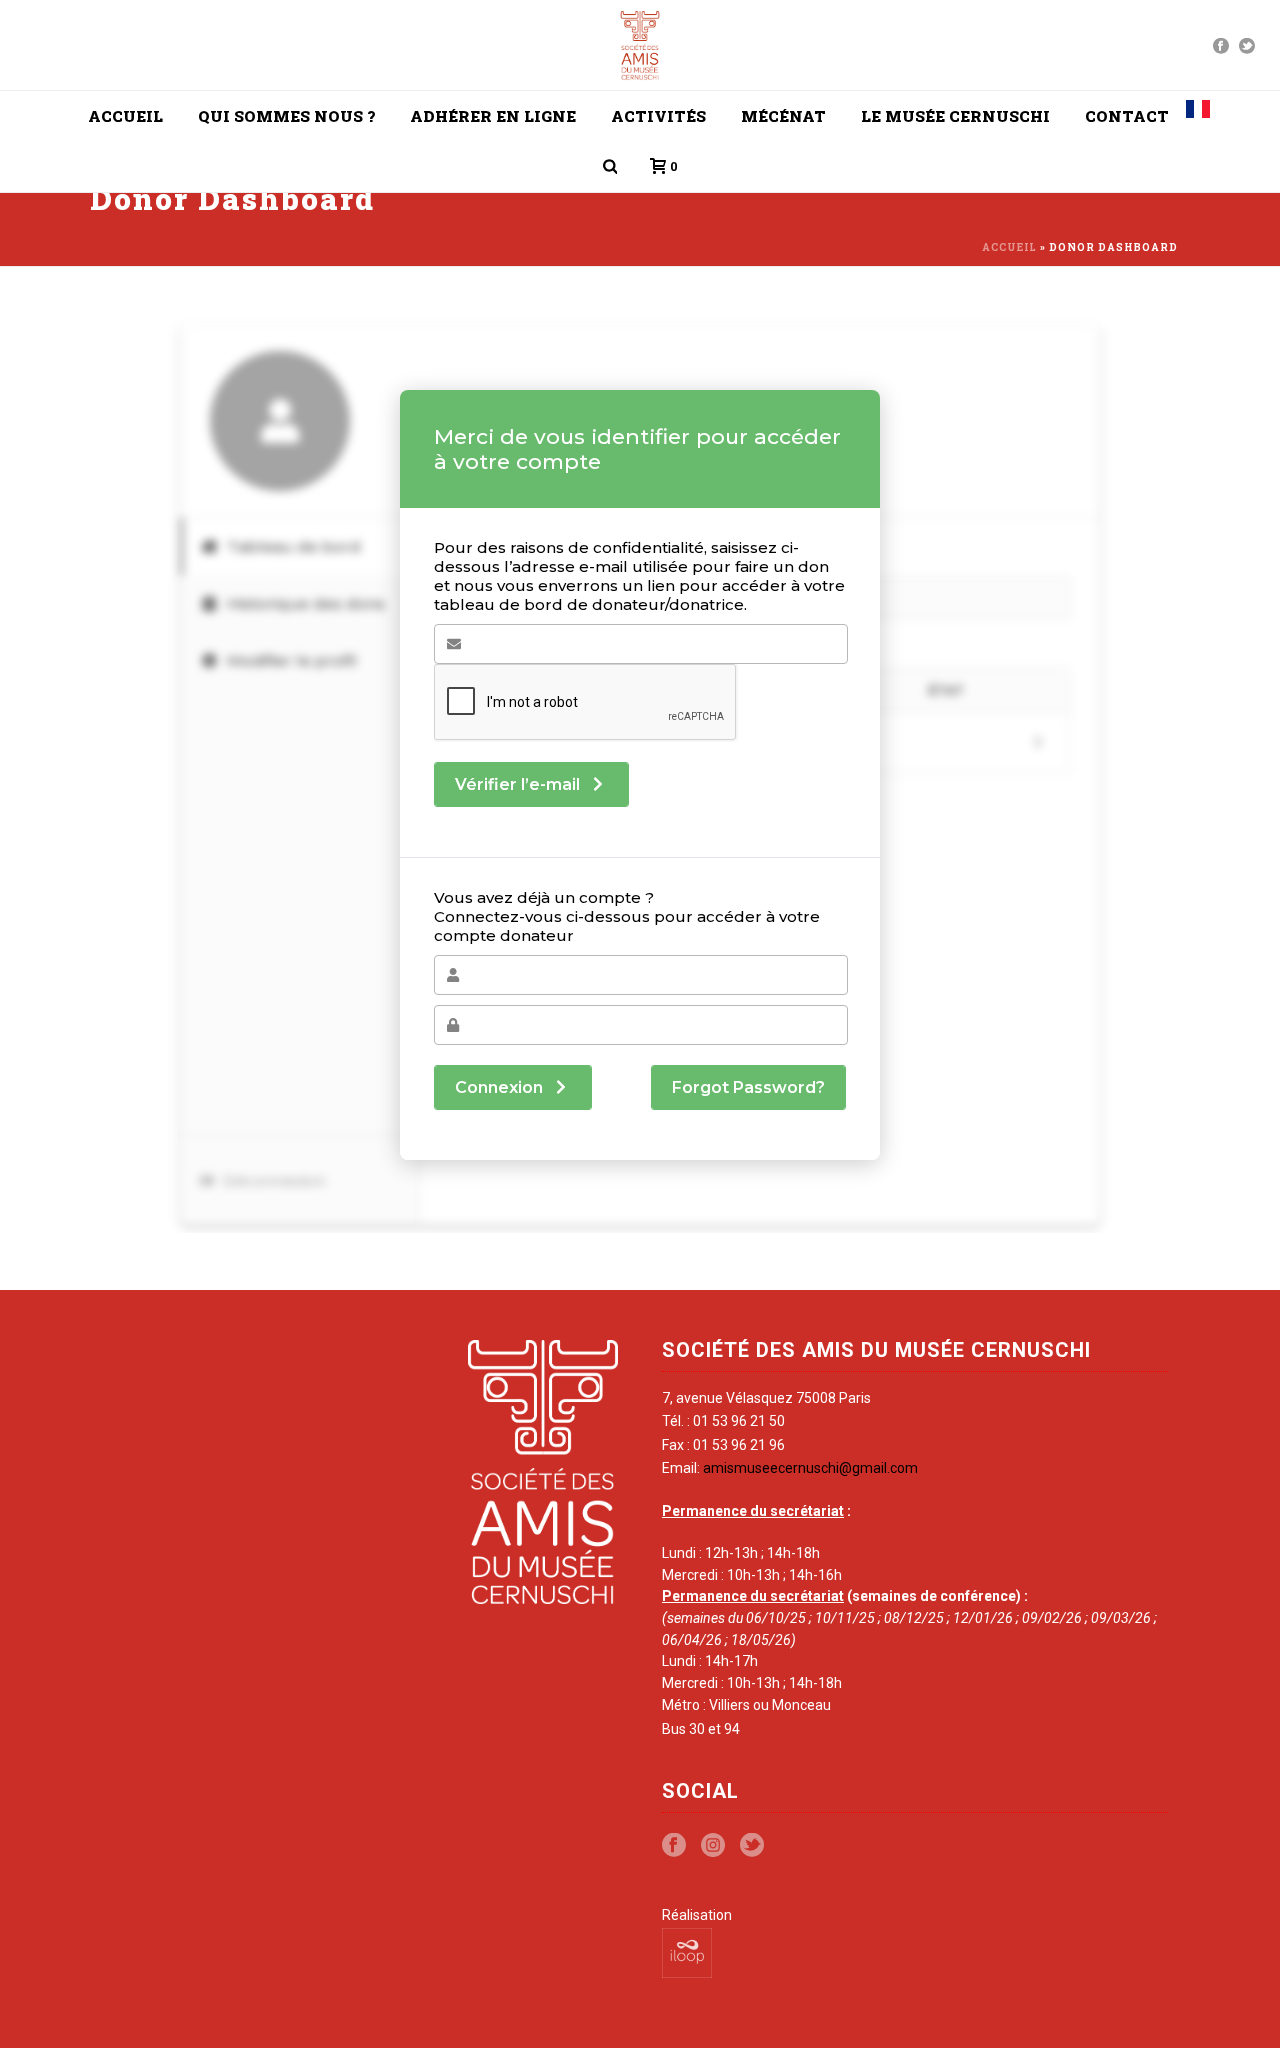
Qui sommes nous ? (286, 116)
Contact (1127, 116)
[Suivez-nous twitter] (752, 1846)
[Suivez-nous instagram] (713, 1846)
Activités (658, 116)
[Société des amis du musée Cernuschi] (640, 45)
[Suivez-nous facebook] (674, 1846)
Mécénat (783, 116)
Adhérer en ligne (493, 116)
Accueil (125, 116)
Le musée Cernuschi (955, 116)
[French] (1198, 116)
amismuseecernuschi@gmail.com (810, 1468)
